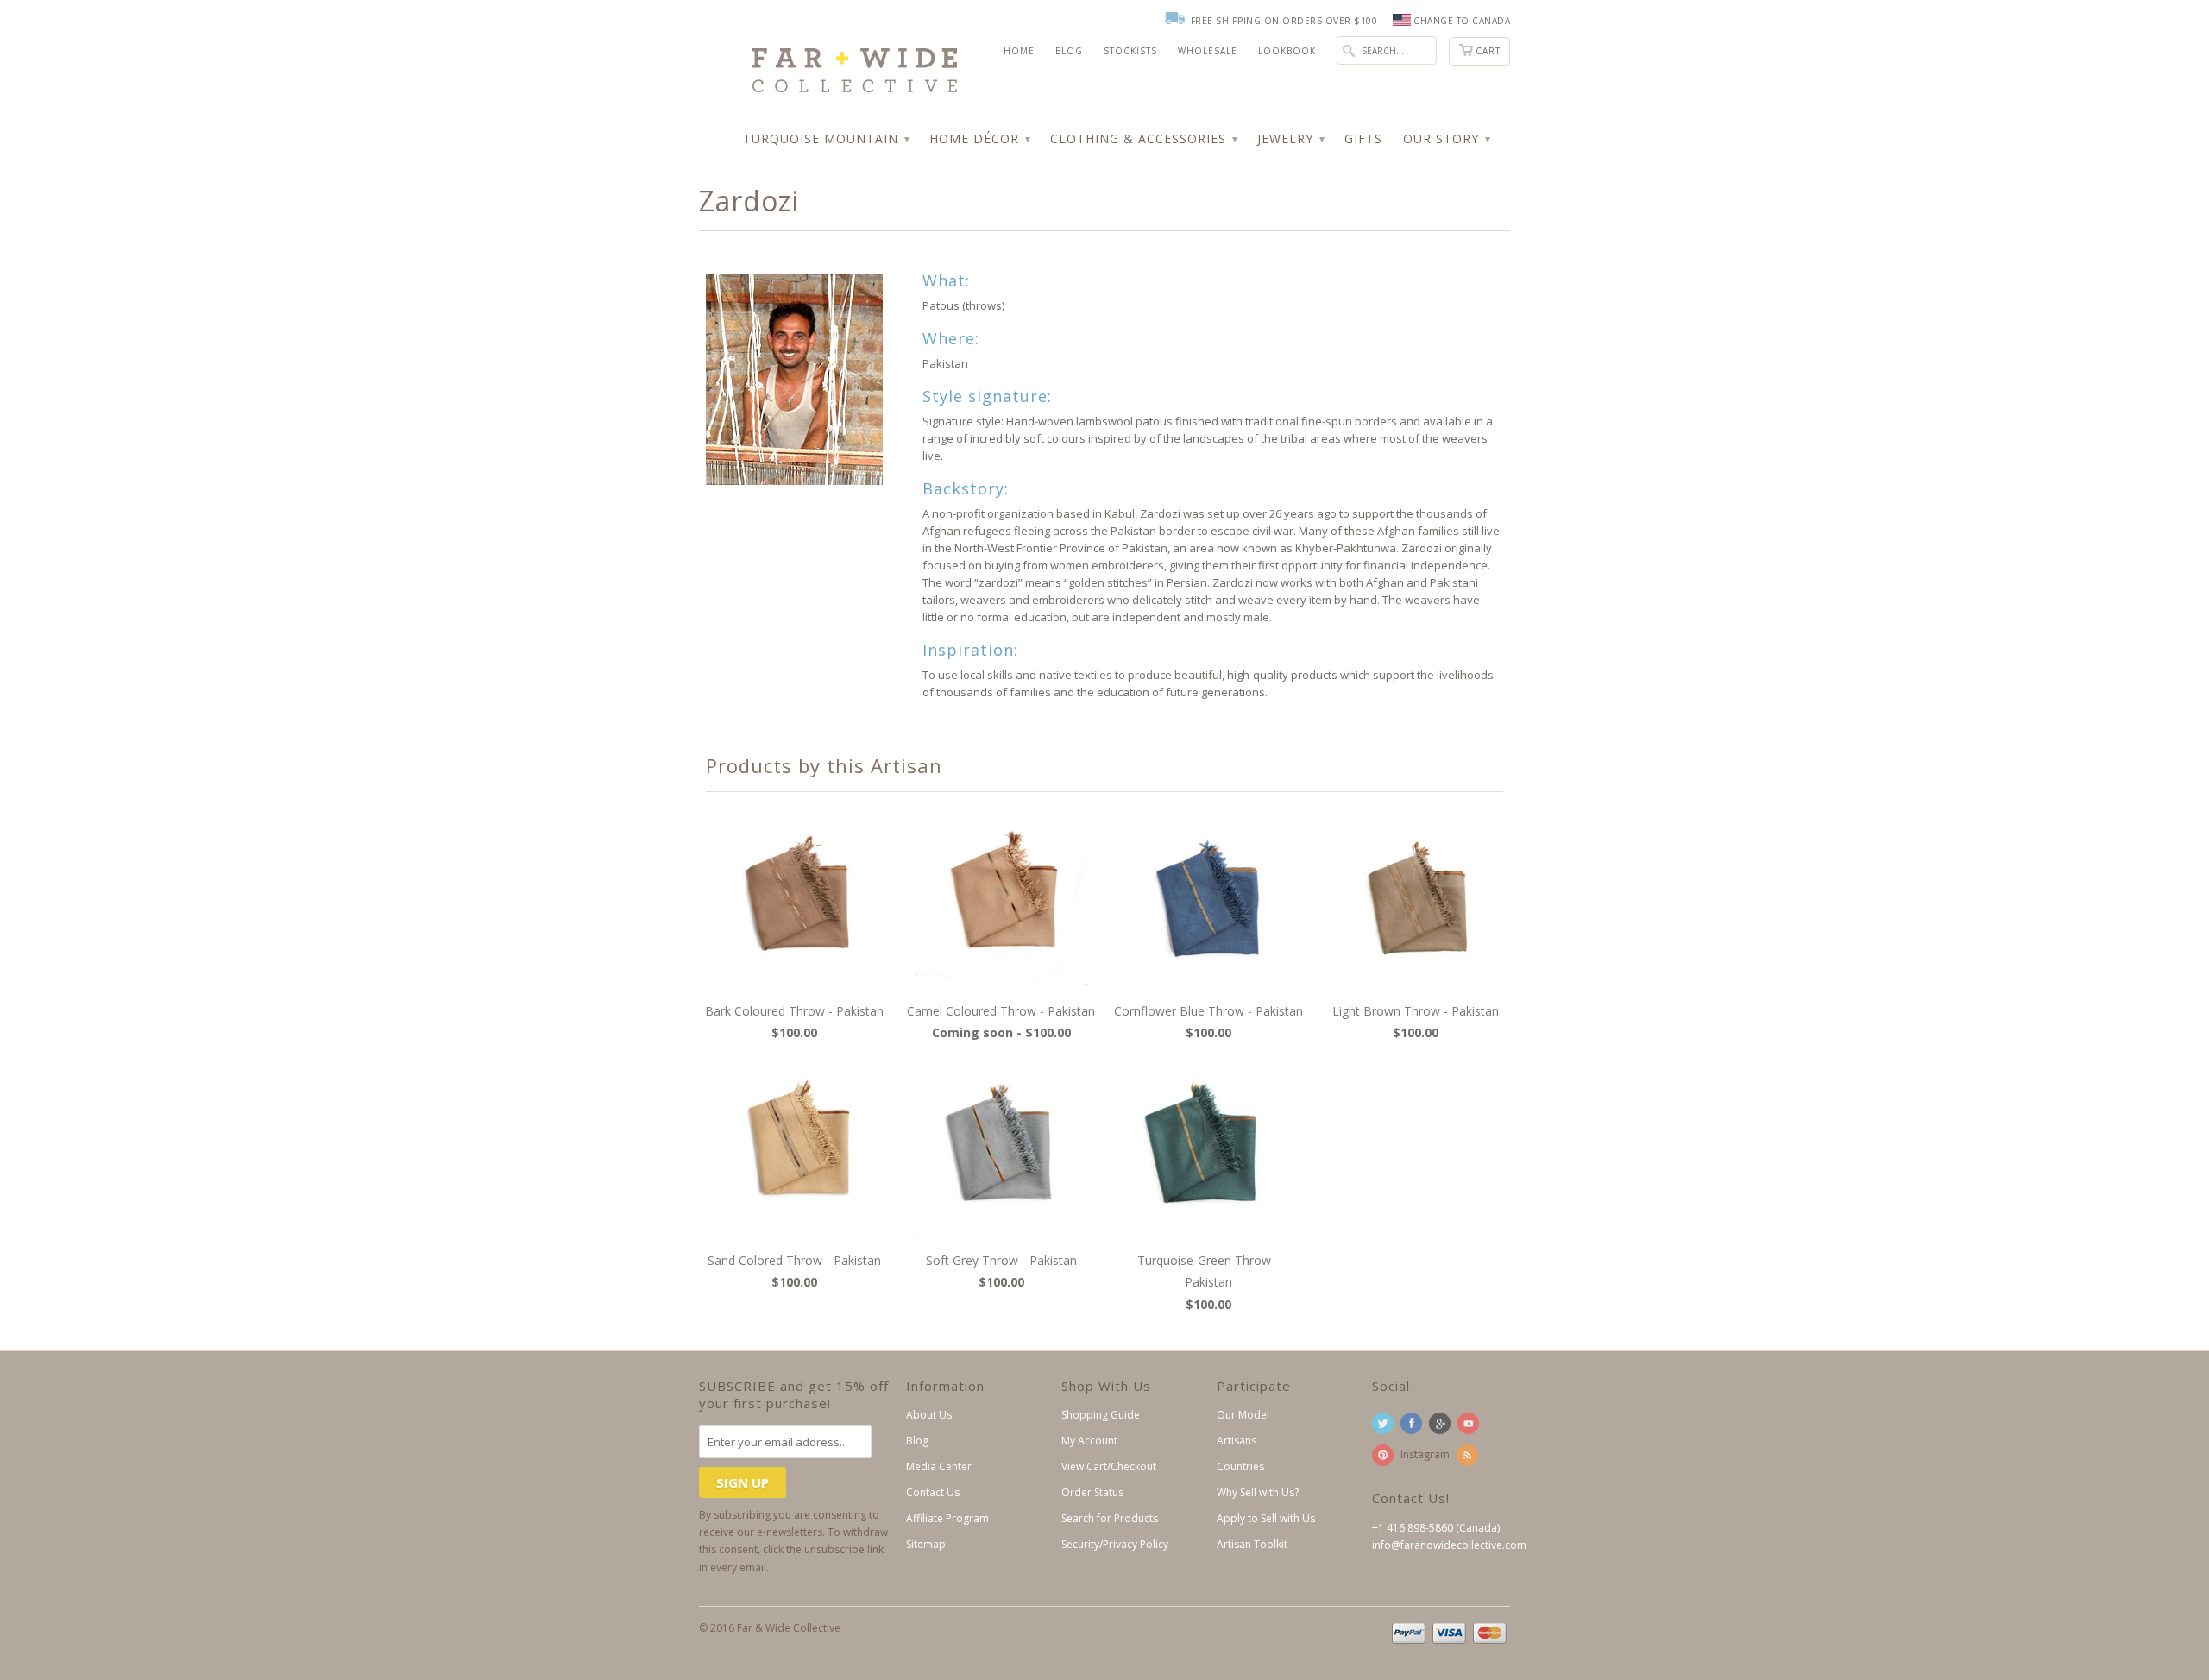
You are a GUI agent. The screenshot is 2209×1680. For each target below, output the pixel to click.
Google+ (1440, 1423)
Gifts (1363, 138)
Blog (1069, 51)
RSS (1467, 1455)
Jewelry (1290, 138)
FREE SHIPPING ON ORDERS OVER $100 (1284, 21)
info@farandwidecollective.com (1449, 1545)
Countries (1240, 1466)
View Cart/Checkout (1109, 1466)
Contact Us (933, 1492)
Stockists (1130, 51)
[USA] (1402, 21)
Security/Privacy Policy (1115, 1544)
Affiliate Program (947, 1518)
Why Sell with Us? (1258, 1492)
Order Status (1092, 1492)
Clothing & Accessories (1143, 138)
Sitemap (926, 1544)
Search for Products (1110, 1518)
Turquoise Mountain (826, 138)
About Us (929, 1415)
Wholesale (1208, 51)
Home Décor (979, 138)
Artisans (1237, 1441)
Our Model (1243, 1415)
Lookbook (1287, 51)
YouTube (1468, 1423)
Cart (1488, 51)
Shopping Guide (1101, 1415)
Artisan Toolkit (1252, 1544)
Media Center (939, 1466)
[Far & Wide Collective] (828, 55)
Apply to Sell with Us (1266, 1518)
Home (1019, 51)
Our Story (1446, 138)
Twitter (1383, 1423)
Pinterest (1383, 1455)
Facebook (1411, 1423)
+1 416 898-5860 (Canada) (1436, 1528)
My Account (1089, 1441)
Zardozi (749, 201)
